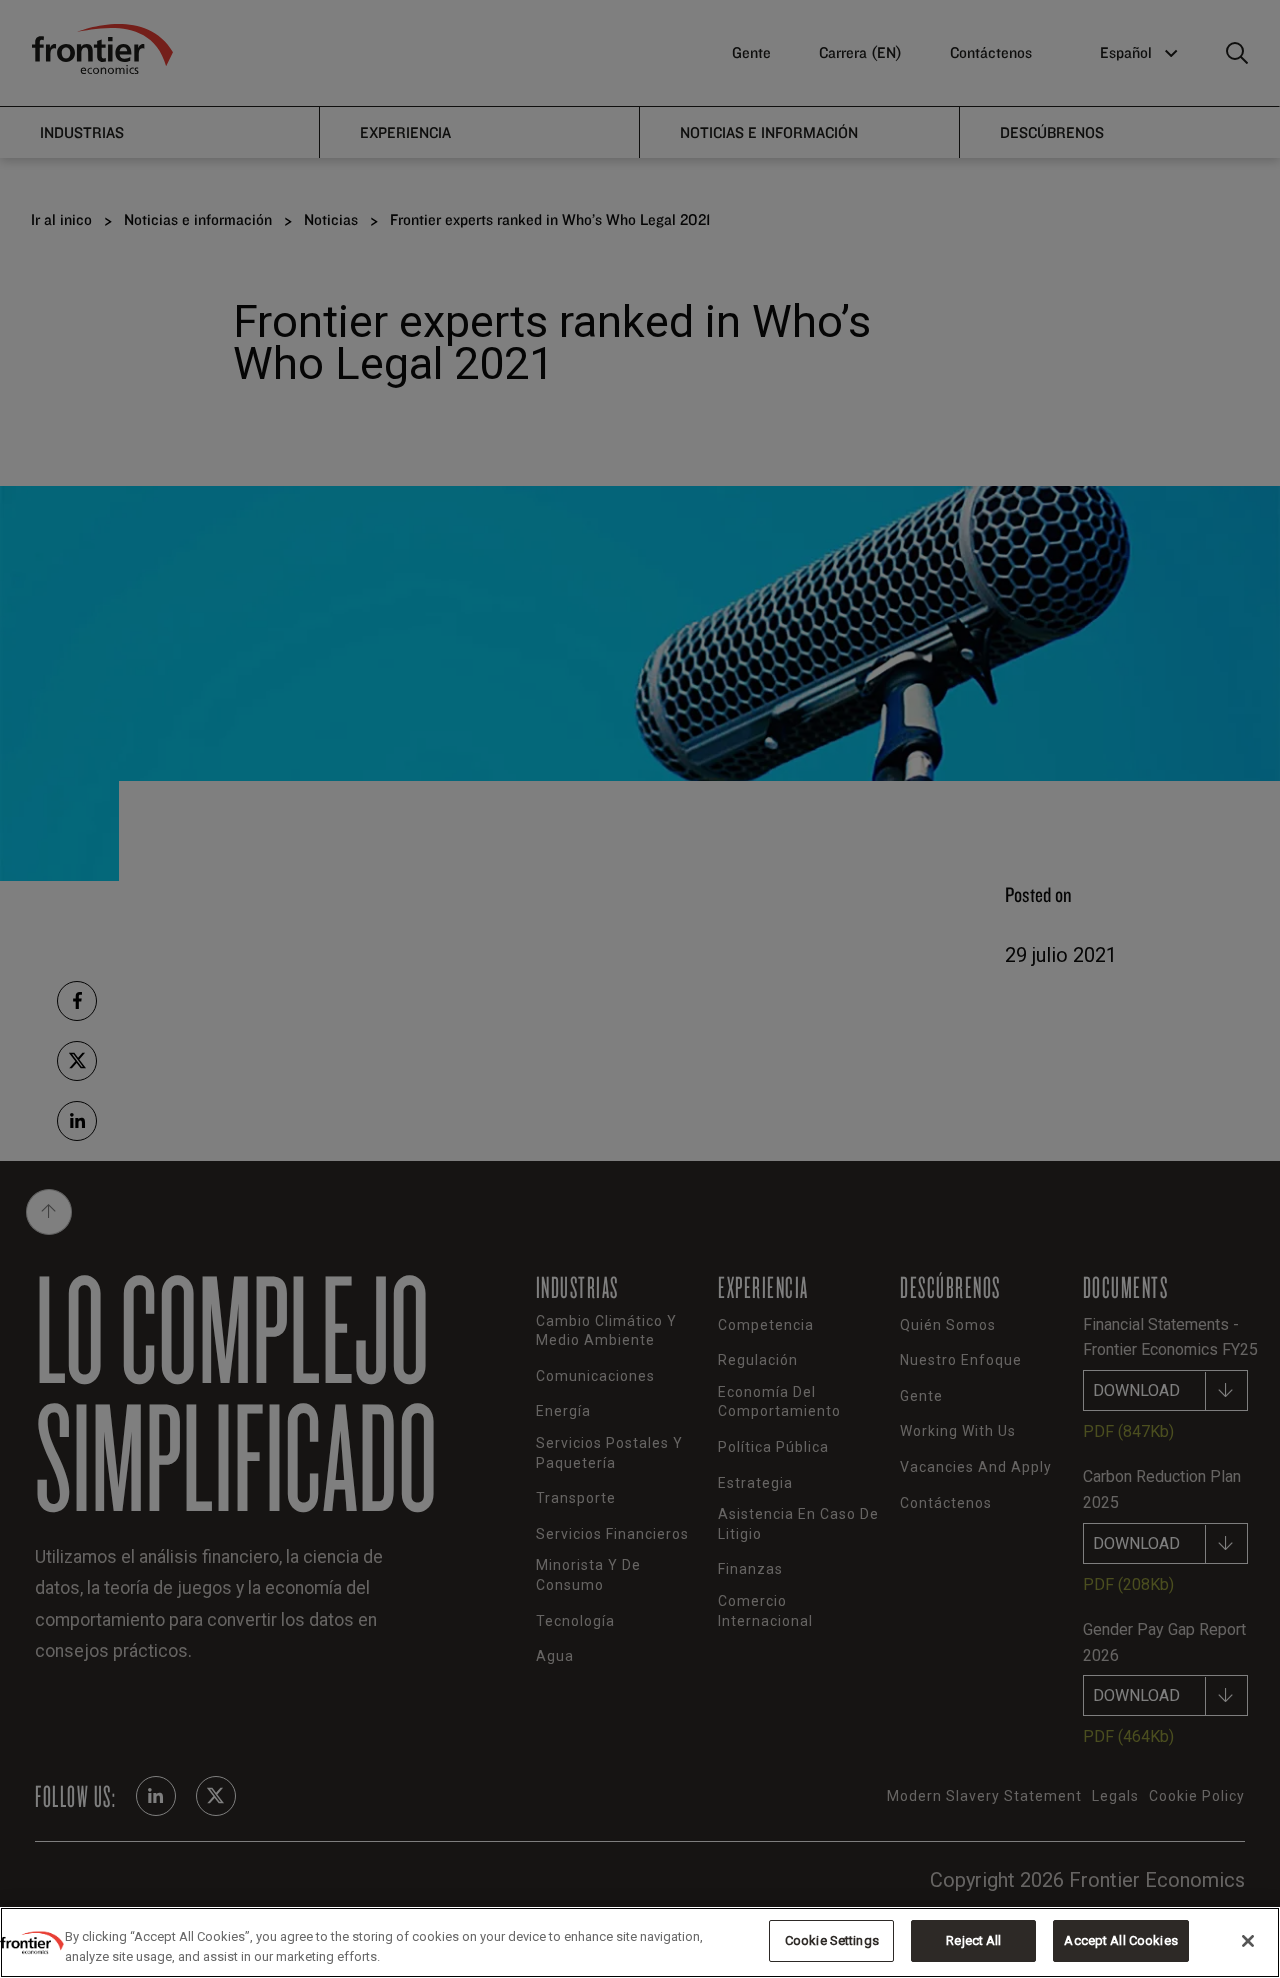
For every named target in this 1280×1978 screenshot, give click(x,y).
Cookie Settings (832, 1940)
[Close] (1248, 1941)
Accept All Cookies (1120, 1940)
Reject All (973, 1940)
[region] (640, 1942)
